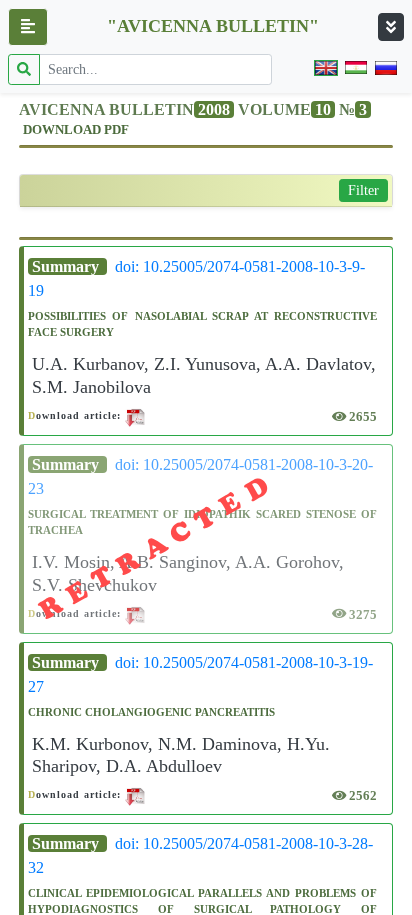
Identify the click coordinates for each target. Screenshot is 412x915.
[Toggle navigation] (391, 27)
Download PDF (76, 130)
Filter (363, 190)
